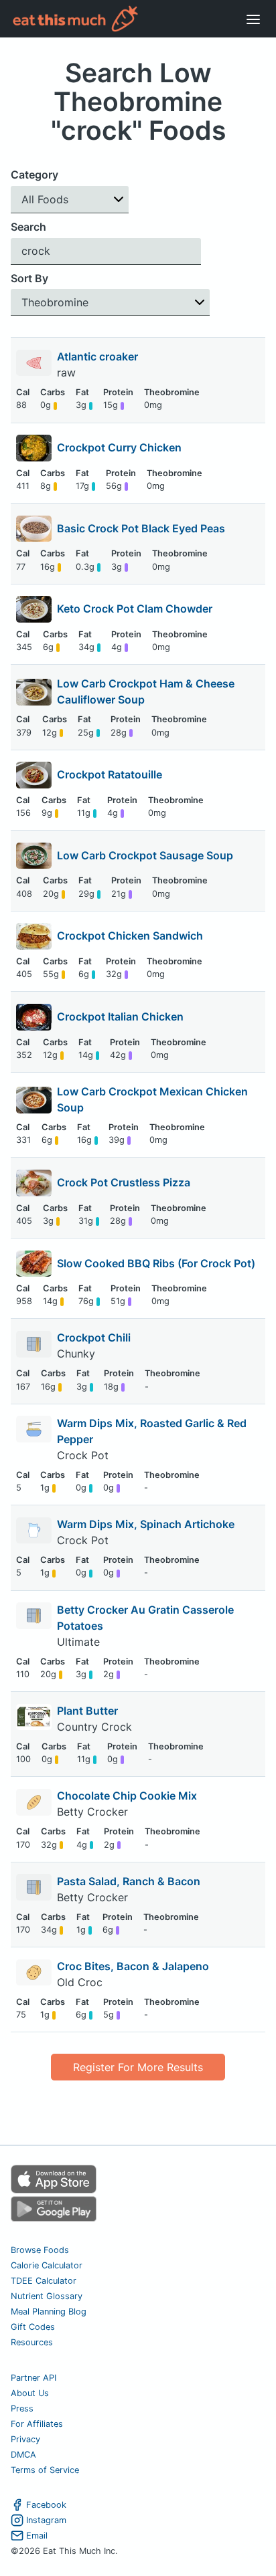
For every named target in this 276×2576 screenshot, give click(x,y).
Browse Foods (40, 2250)
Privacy (25, 2439)
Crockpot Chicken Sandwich (130, 936)
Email (37, 2536)
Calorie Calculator (47, 2265)
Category (34, 175)
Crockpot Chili (94, 1337)
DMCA (23, 2455)
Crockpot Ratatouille (110, 774)
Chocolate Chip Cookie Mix (127, 1796)
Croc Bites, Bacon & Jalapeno (133, 1966)
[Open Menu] (253, 19)
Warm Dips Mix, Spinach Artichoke (146, 1524)
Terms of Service (45, 2470)
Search (28, 227)
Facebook (46, 2505)
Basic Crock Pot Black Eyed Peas (141, 528)
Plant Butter (87, 1711)
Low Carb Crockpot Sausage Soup (145, 855)
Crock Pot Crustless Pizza (124, 1182)
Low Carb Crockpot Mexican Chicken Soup (152, 1099)
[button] (70, 200)
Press (22, 2408)
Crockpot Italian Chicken (120, 1016)
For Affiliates (37, 2424)
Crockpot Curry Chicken (119, 447)
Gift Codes (33, 2327)
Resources (32, 2342)
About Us (30, 2393)
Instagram (46, 2520)
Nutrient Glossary (47, 2296)
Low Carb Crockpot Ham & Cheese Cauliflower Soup (146, 691)
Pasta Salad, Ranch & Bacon (129, 1881)
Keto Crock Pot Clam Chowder (135, 609)
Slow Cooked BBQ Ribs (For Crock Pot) (156, 1263)
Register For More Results (138, 2067)
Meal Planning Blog (49, 2312)
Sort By (29, 278)
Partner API (33, 2378)
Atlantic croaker (99, 356)
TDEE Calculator (44, 2281)
